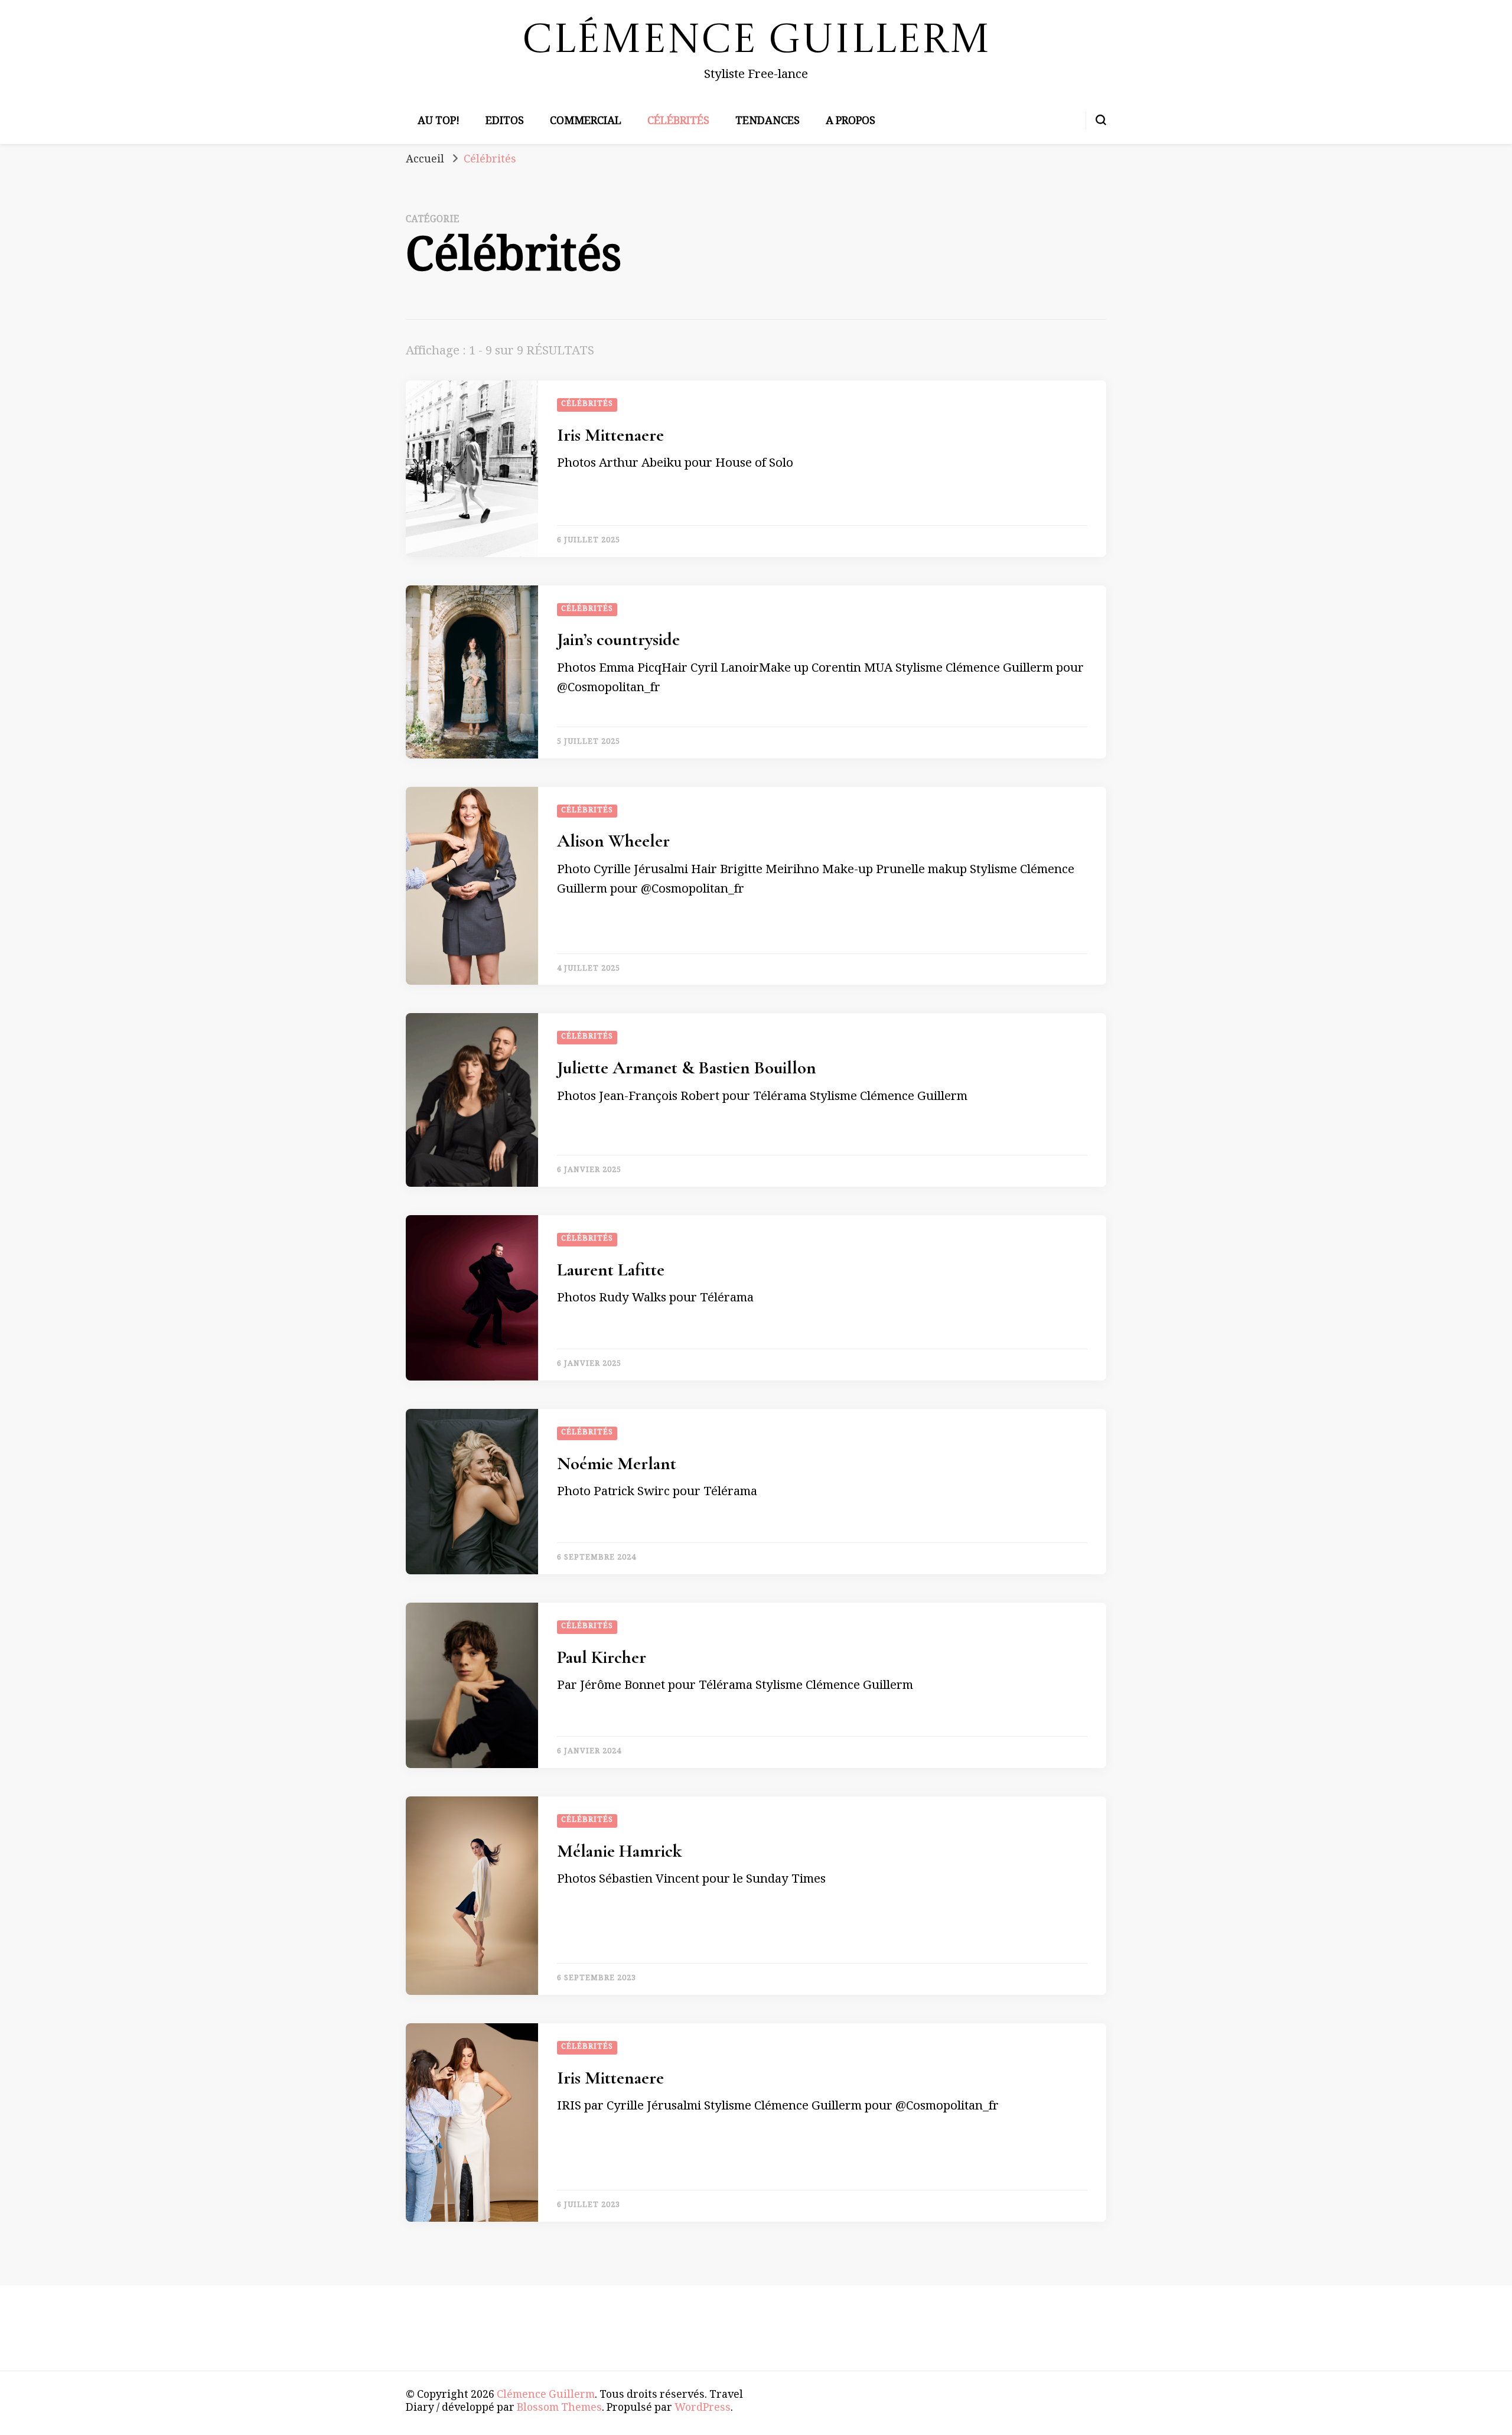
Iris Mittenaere (610, 435)
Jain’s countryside (618, 639)
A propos (850, 122)
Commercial (586, 122)
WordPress (703, 2409)
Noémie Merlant (617, 1464)
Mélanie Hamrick (619, 1851)
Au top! (439, 122)
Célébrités (678, 122)
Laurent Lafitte (611, 1270)
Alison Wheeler (613, 841)
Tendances (768, 122)
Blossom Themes (559, 2409)
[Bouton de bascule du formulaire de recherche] (1101, 120)
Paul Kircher (602, 1657)
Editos (505, 122)
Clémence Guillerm (756, 42)
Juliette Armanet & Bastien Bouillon (687, 1068)
